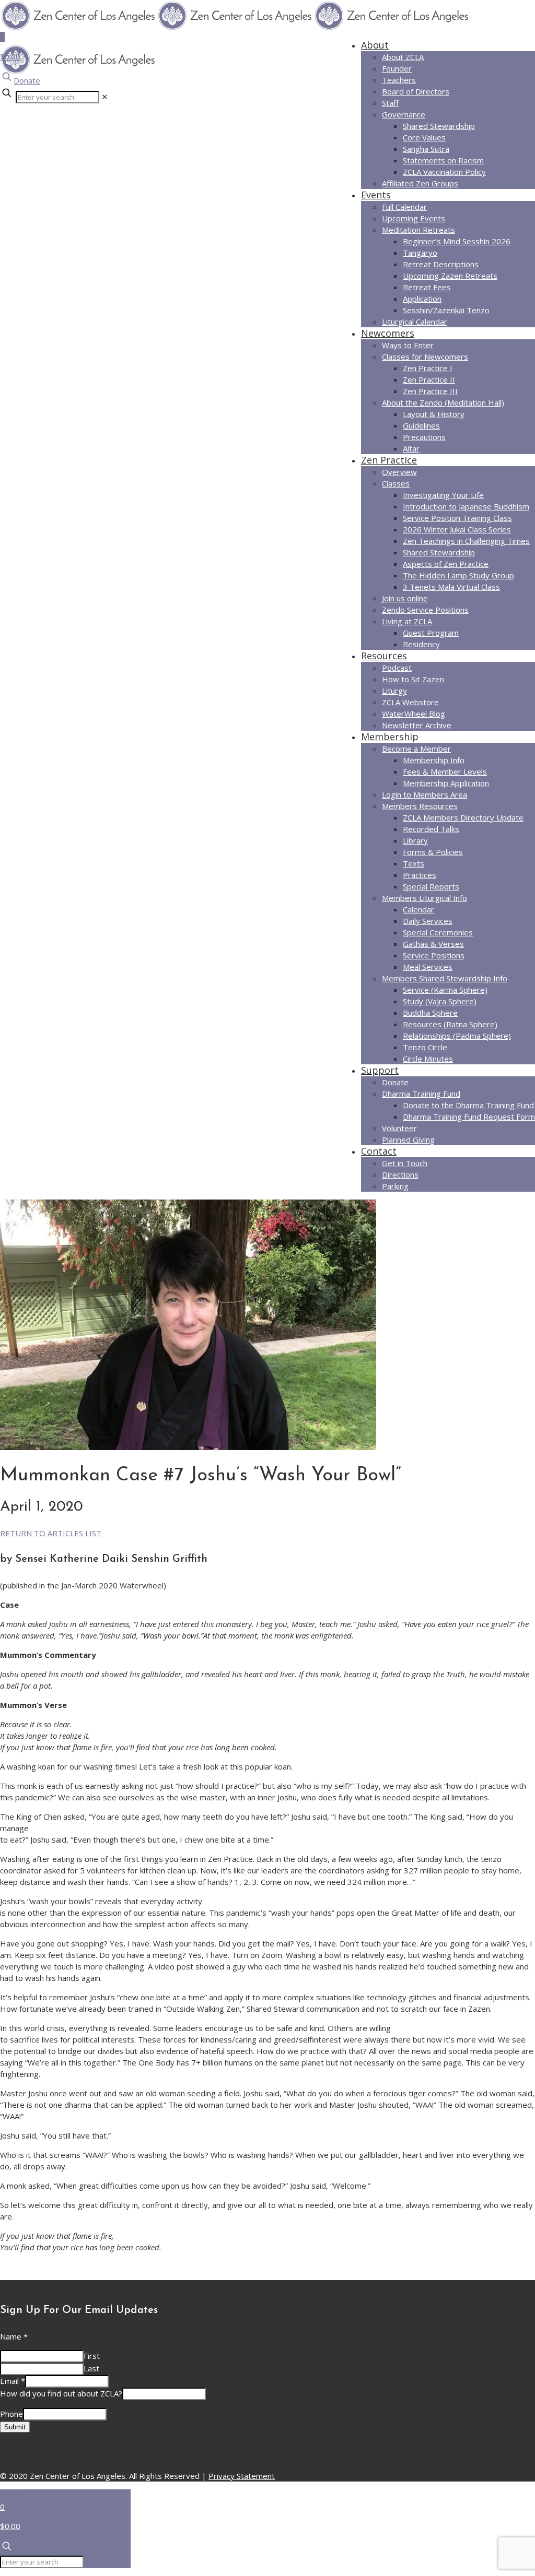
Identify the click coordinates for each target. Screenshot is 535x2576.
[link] (105, 97)
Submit (15, 2427)
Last (91, 2368)
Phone (11, 2414)
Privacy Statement (242, 2476)
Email (13, 2381)
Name (14, 2336)
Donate (27, 80)
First (92, 2356)
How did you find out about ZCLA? (61, 2393)
